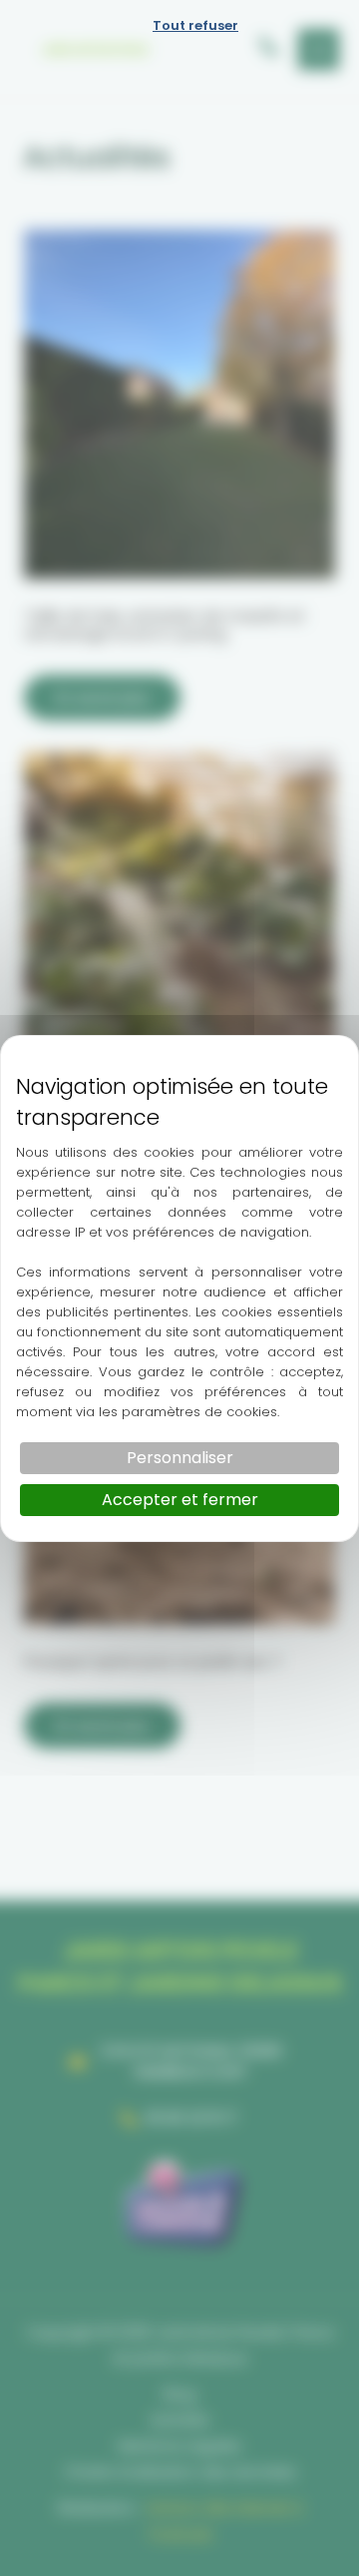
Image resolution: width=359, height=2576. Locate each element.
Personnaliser (180, 1458)
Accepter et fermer (180, 1500)
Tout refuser (195, 25)
